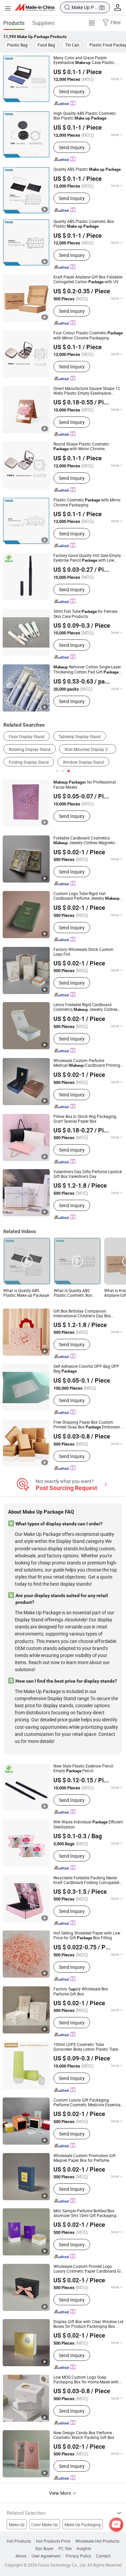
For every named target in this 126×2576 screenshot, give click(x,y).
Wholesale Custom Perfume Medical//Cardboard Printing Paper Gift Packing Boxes (87, 1063)
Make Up (17, 2524)
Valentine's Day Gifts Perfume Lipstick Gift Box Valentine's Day (88, 1174)
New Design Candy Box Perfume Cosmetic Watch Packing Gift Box (84, 2435)
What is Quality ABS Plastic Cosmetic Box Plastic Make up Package (77, 1293)
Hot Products (19, 2541)
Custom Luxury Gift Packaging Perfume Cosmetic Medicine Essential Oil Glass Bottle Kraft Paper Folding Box (88, 2102)
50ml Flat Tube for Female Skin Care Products (85, 614)
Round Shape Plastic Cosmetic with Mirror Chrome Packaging (81, 446)
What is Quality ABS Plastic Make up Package (26, 1293)
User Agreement (46, 2556)
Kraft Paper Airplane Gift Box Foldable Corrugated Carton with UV (88, 279)
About (21, 2556)
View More (60, 2493)
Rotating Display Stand (30, 749)
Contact (103, 2556)
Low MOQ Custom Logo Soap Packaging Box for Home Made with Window (86, 2379)
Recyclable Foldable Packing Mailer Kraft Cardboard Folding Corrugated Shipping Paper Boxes (86, 1880)
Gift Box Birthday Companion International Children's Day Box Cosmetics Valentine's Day (82, 1313)
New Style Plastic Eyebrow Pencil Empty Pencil (83, 1768)
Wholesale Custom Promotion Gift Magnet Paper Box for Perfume (85, 2158)
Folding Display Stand (29, 762)
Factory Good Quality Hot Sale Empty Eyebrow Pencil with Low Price (87, 558)
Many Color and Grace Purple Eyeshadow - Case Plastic (84, 60)
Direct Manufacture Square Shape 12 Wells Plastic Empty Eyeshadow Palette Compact (87, 391)
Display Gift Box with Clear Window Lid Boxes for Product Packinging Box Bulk (88, 2324)
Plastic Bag (17, 45)
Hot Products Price (53, 2541)
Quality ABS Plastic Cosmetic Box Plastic (84, 224)
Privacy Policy (78, 2556)
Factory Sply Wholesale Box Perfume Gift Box (81, 1991)
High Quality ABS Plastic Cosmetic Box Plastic (85, 116)
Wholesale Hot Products (97, 2541)
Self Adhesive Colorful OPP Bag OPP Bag (86, 1369)
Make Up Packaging (83, 2524)
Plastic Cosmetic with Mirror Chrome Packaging (87, 502)
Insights (84, 2548)
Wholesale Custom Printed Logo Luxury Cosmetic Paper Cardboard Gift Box (88, 2269)
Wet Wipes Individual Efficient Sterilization (88, 1824)
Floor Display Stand (27, 736)
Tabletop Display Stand (79, 736)
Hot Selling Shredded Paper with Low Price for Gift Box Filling (87, 1935)
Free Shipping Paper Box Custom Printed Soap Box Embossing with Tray (88, 1425)
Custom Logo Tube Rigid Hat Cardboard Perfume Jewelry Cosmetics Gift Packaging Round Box (87, 896)
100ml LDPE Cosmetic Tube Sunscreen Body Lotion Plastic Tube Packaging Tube (86, 2047)
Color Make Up (45, 2524)
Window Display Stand (83, 762)
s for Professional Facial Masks (85, 784)
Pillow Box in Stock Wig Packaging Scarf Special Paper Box (85, 1119)
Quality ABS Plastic (87, 169)
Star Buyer (44, 2548)
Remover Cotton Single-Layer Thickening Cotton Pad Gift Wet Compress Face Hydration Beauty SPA (88, 669)
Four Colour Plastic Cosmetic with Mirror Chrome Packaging (88, 335)
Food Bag (46, 45)
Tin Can (72, 45)
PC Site (65, 2548)
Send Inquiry (72, 91)
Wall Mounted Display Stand (90, 749)
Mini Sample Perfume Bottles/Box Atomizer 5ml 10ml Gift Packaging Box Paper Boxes (85, 2213)
